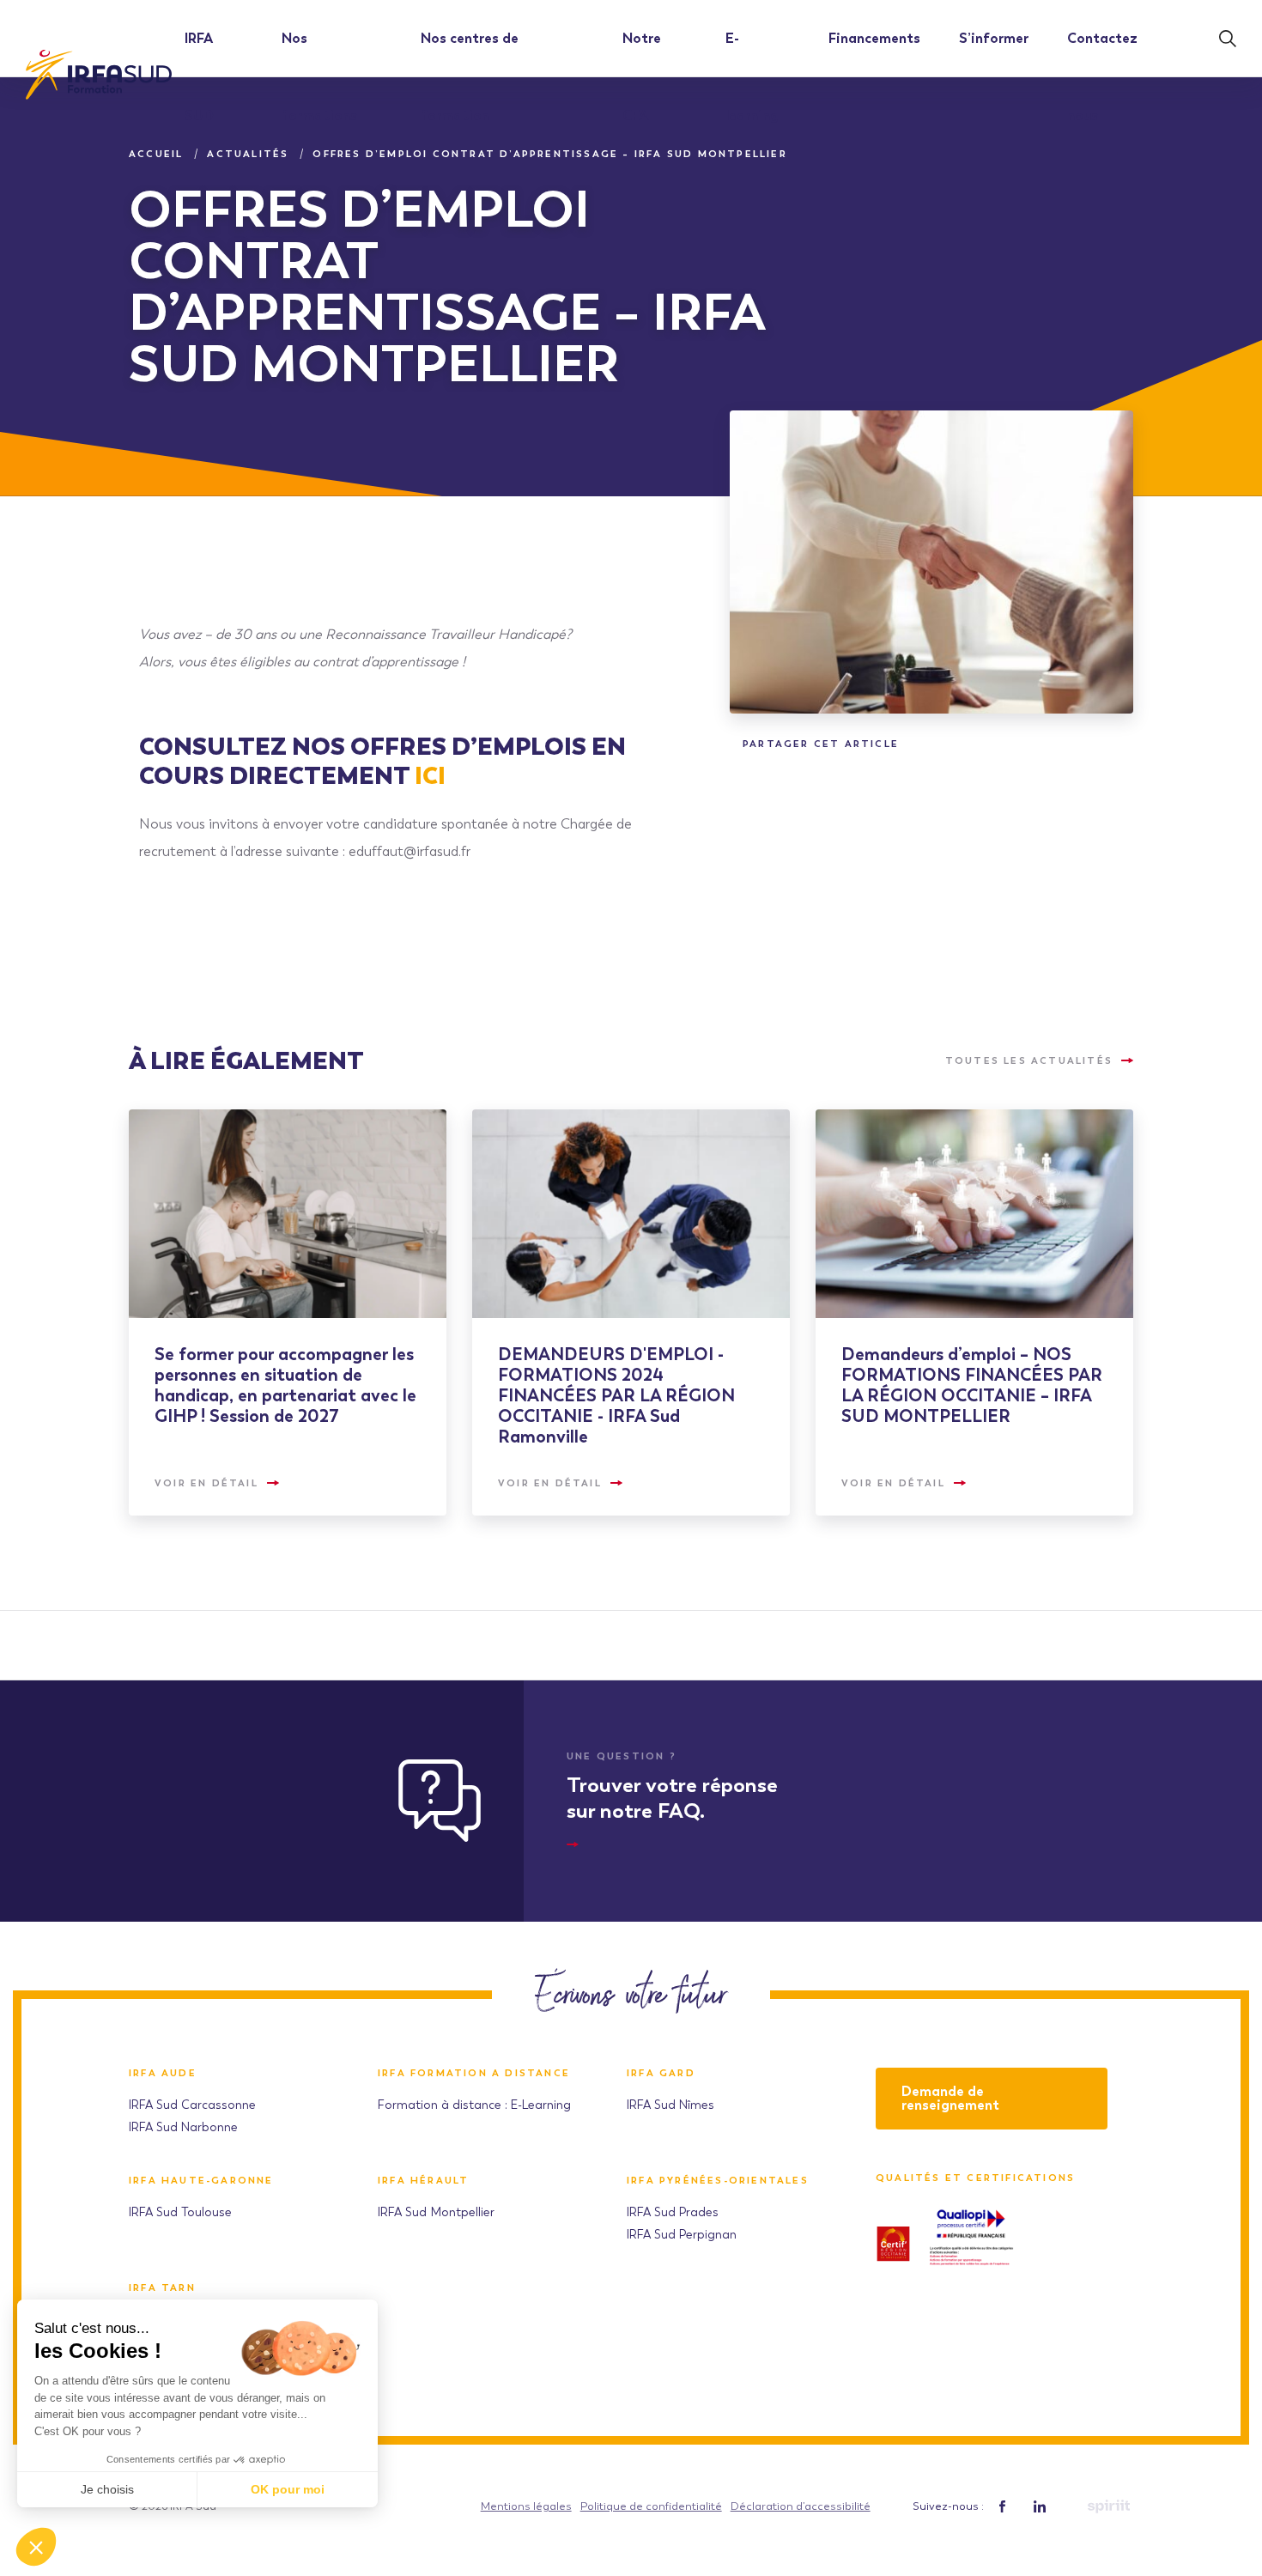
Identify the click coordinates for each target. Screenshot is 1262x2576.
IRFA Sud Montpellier (436, 2212)
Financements (874, 38)
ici (430, 775)
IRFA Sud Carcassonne (192, 2105)
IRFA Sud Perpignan (682, 2235)
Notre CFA (642, 77)
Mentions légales (526, 2506)
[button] (36, 2547)
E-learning (752, 77)
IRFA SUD (199, 77)
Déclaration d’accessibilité (801, 2506)
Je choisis (107, 2489)
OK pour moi (288, 2489)
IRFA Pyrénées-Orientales (718, 2181)
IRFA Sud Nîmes (670, 2105)
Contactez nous (1102, 77)
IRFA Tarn (162, 2288)
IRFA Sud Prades (673, 2212)
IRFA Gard (661, 2073)
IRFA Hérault (423, 2181)
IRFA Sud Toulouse (180, 2212)
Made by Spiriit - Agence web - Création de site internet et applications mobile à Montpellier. (1108, 2506)
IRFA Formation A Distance (474, 2073)
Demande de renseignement (950, 2098)
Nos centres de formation (470, 77)
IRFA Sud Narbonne (183, 2127)
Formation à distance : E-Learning (474, 2105)
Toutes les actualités (1029, 1060)
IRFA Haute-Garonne (201, 2181)
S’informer (994, 38)
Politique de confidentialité (651, 2506)
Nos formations (319, 77)
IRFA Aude (163, 2073)
